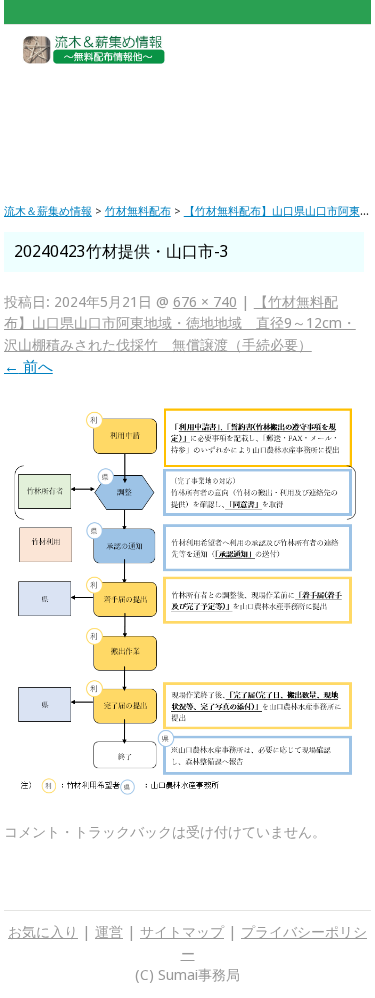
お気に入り (43, 932)
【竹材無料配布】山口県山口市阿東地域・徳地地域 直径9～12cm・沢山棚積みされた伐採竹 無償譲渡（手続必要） (180, 323)
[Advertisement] (186, 118)
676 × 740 (205, 302)
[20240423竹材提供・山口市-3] (184, 791)
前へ (28, 367)
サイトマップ (182, 932)
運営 (109, 932)
